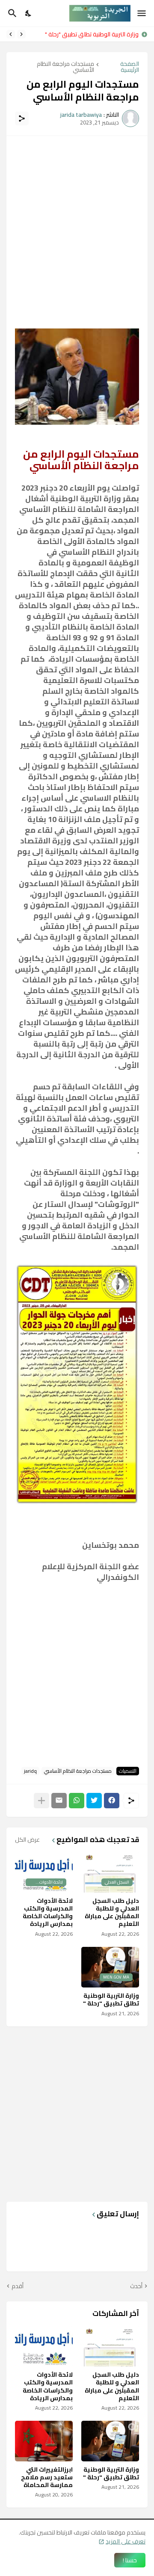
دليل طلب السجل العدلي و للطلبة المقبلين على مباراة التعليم (112, 1912)
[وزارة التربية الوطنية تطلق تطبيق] (110, 2441)
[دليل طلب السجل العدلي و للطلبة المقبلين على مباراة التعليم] (110, 2346)
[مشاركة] (22, 118)
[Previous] (21, 34)
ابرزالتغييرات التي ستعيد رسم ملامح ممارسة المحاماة (47, 2477)
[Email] (59, 1801)
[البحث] (11, 13)
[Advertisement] (77, 222)
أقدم (18, 2286)
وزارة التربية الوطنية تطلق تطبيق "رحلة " (92, 34)
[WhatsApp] (77, 1801)
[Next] (11, 34)
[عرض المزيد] (41, 1801)
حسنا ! (130, 2560)
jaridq (30, 1771)
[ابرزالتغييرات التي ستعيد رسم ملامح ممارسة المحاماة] (44, 2441)
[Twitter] (94, 1801)
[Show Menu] (142, 13)
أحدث (136, 2286)
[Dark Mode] (29, 13)
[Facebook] (112, 1801)
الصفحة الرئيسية (130, 67)
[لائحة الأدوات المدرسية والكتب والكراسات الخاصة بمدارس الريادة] (44, 2346)
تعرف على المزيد (126, 2541)
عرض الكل (27, 1840)
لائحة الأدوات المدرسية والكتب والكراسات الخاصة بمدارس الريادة (48, 1912)
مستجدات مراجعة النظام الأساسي (65, 67)
